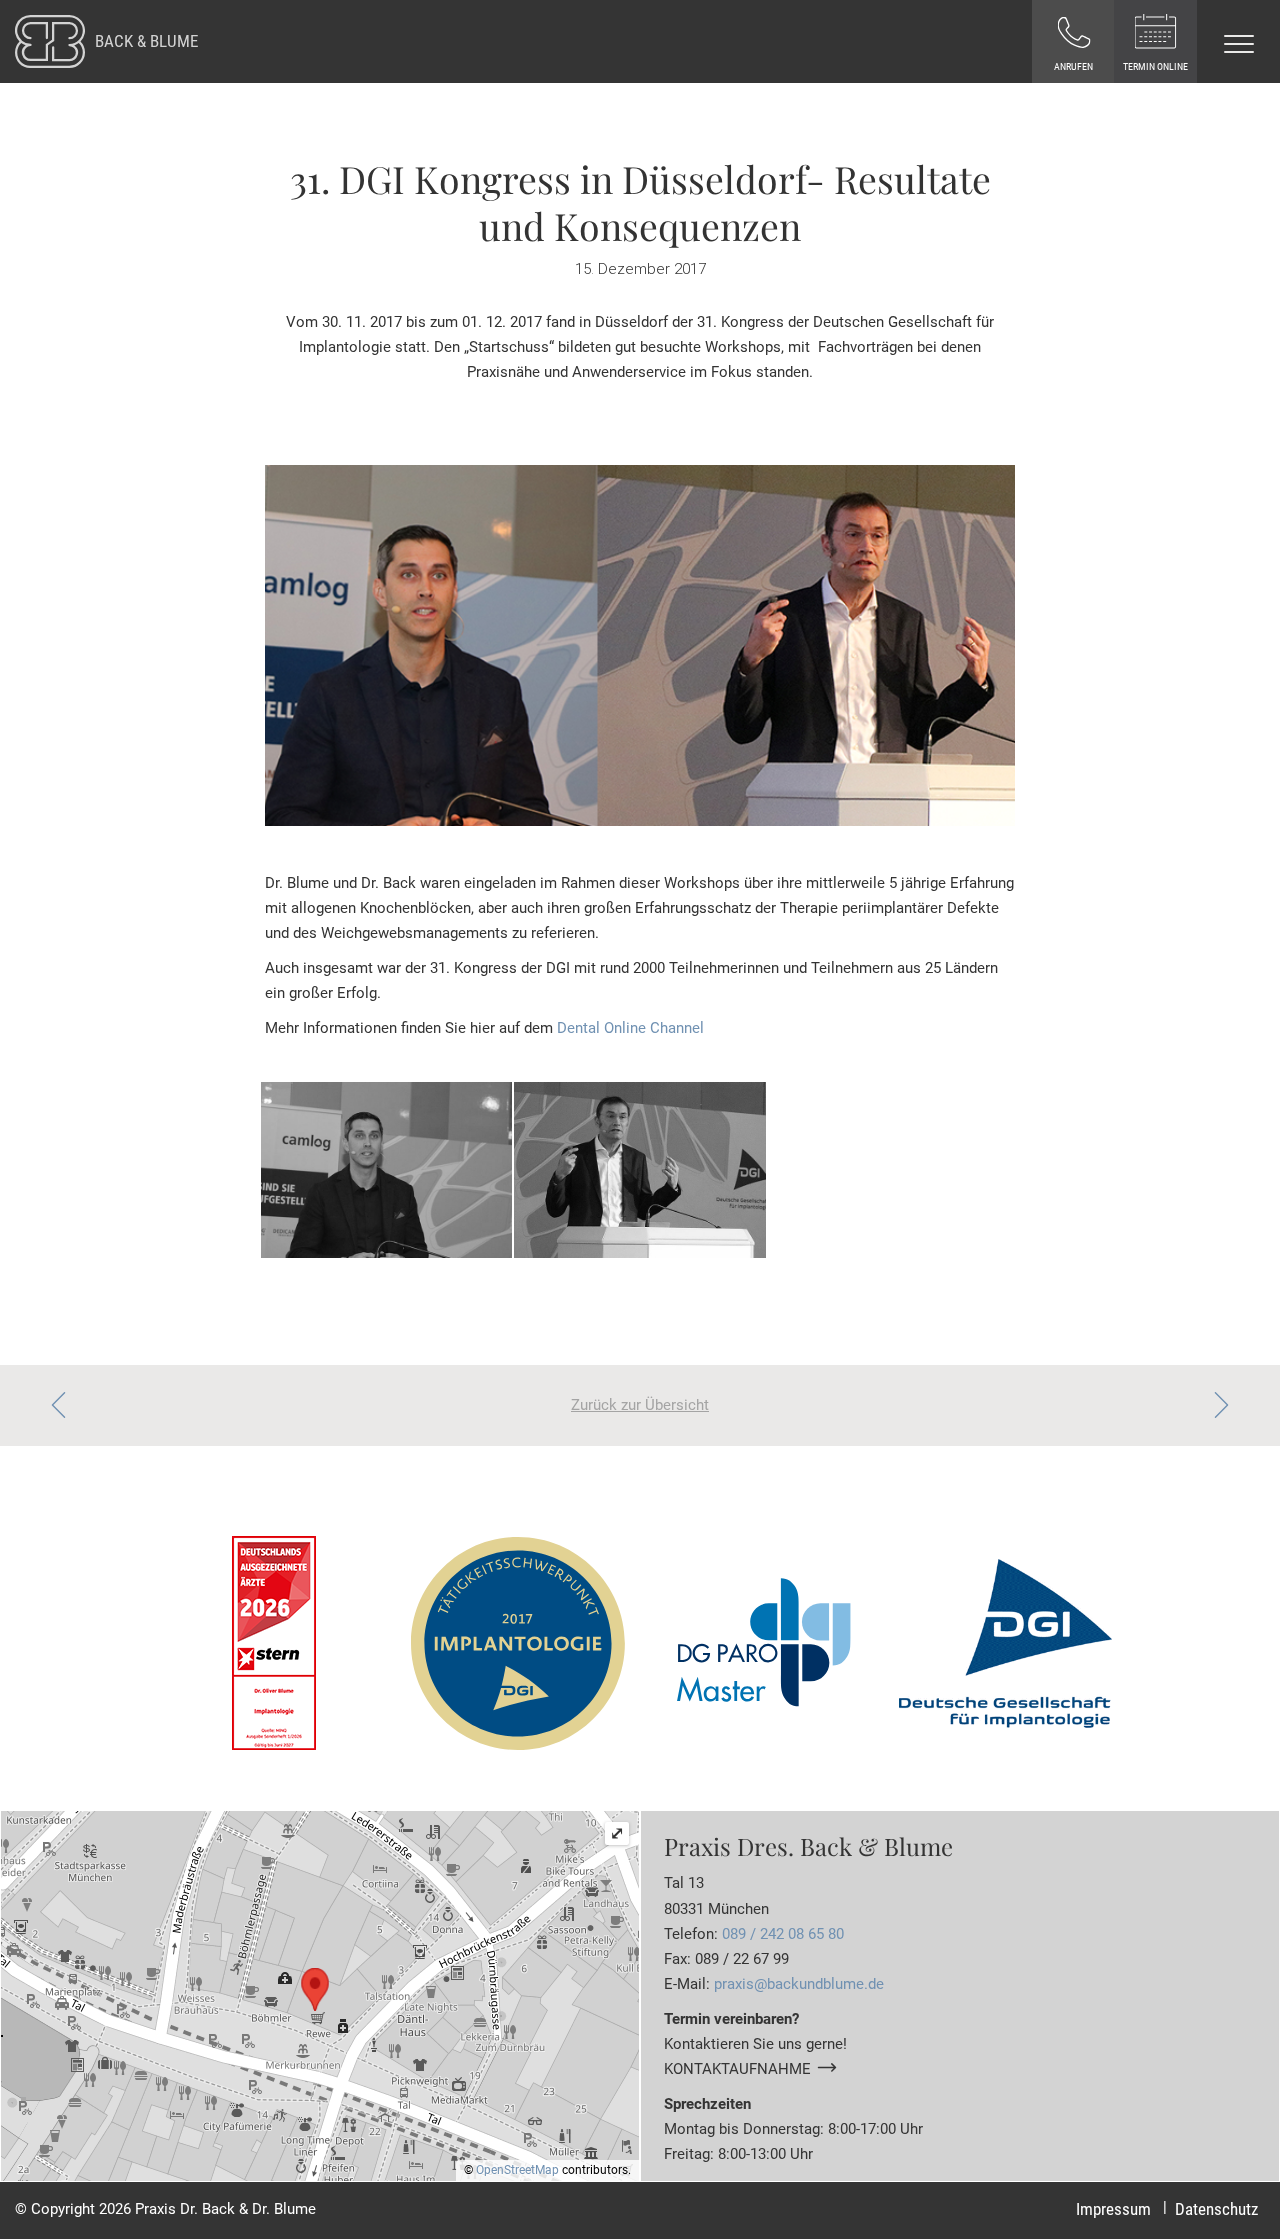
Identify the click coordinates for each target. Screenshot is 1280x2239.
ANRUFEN (1073, 66)
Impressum (1113, 2209)
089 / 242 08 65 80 (783, 1934)
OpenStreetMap (517, 2170)
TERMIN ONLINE (1155, 66)
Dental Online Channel (630, 1028)
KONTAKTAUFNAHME (737, 2069)
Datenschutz (1216, 2209)
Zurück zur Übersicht (640, 1405)
